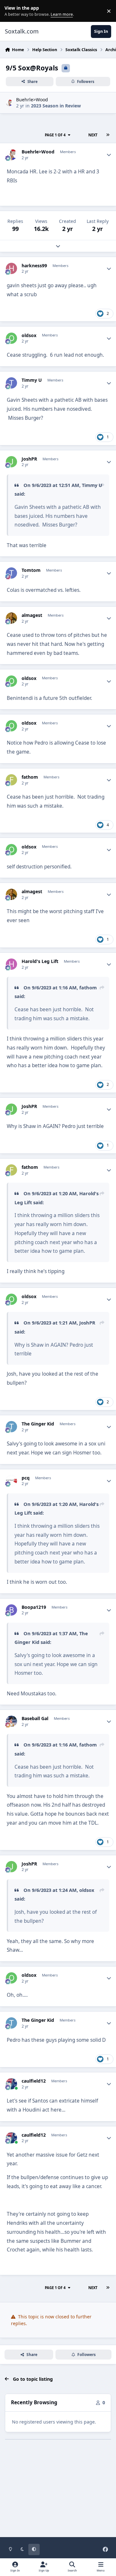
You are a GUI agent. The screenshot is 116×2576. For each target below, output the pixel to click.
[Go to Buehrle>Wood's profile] (9, 103)
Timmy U (32, 380)
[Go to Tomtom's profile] (11, 573)
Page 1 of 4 (55, 135)
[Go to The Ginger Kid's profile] (11, 1427)
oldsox (29, 335)
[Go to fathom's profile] (11, 780)
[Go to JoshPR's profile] (11, 462)
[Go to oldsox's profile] (11, 338)
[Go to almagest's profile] (11, 618)
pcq (26, 1478)
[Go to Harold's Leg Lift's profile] (11, 964)
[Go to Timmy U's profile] (11, 383)
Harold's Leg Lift (40, 961)
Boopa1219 (34, 1607)
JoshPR (29, 459)
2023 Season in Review (56, 106)
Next (93, 135)
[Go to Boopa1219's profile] (11, 1610)
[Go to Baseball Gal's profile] (11, 1721)
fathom (30, 777)
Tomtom (31, 570)
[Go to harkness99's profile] (11, 268)
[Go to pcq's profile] (11, 1481)
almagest (32, 615)
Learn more (12, 11)
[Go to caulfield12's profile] (11, 2084)
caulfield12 (34, 2081)
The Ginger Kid (38, 1424)
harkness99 (34, 266)
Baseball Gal (35, 1719)
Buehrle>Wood (32, 100)
